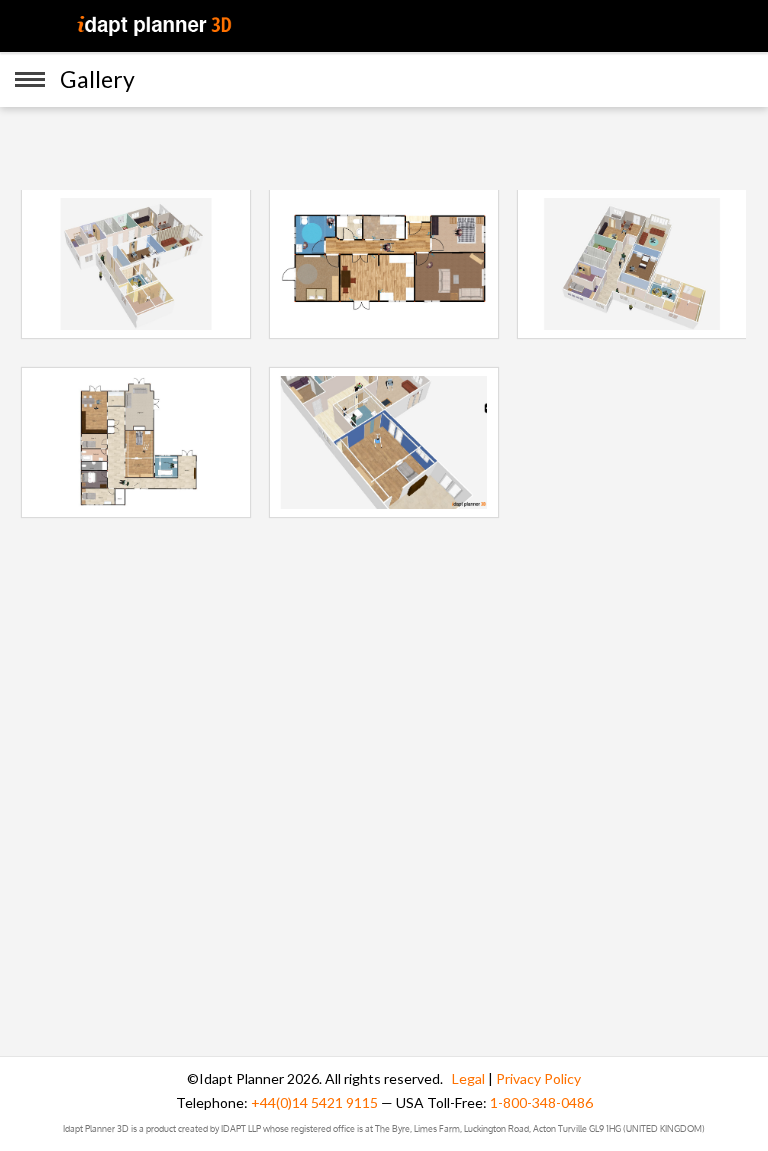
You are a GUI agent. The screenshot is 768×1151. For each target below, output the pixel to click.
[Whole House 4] (136, 441)
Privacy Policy (538, 1078)
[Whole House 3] (632, 263)
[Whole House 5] (384, 441)
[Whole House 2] (384, 263)
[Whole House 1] (136, 263)
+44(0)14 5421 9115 (314, 1102)
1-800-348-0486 (541, 1102)
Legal (468, 1078)
